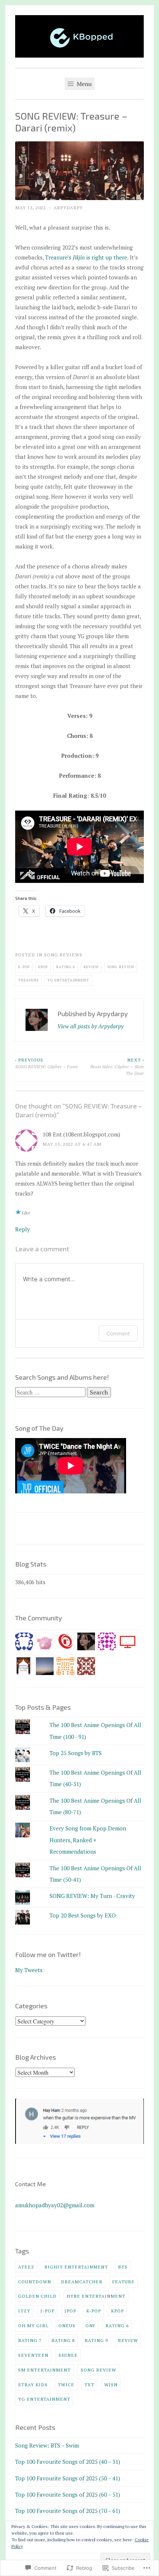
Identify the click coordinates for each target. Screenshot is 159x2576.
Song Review (121, 967)
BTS (123, 2267)
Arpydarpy (68, 207)
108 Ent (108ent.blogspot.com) (81, 1134)
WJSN (111, 2384)
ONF (90, 2325)
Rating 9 (96, 2340)
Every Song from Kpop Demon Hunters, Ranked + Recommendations (88, 1840)
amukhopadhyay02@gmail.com (55, 2205)
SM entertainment (44, 2370)
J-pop (47, 2311)
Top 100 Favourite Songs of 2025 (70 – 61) (68, 2511)
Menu (83, 84)
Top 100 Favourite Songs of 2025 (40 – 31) (68, 2462)
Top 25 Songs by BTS (76, 1753)
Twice (66, 2384)
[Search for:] (51, 1392)
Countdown (35, 2281)
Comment (118, 1333)
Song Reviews (63, 955)
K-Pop (24, 967)
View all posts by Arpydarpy (90, 1026)
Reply (23, 1229)
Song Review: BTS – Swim (47, 2445)
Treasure (28, 980)
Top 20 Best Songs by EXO (83, 1915)
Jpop (70, 2311)
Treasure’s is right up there (86, 257)
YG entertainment (68, 980)
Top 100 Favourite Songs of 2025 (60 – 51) (68, 2494)
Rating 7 (30, 2340)
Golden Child (37, 2296)
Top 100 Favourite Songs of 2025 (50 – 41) (68, 2478)
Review (91, 967)
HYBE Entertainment (96, 2296)
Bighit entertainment (76, 2267)
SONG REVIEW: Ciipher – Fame (47, 1063)
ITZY (24, 2311)
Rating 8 (66, 967)
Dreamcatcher (82, 2281)
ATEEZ (26, 2267)
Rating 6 (117, 2325)
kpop (43, 967)
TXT (89, 2384)
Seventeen (33, 2355)
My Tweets (29, 1970)
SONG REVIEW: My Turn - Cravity (92, 1896)
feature (124, 2281)
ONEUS (67, 2325)
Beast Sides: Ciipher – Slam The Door (117, 1067)
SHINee (68, 2355)
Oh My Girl (33, 2325)
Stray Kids (33, 2384)
